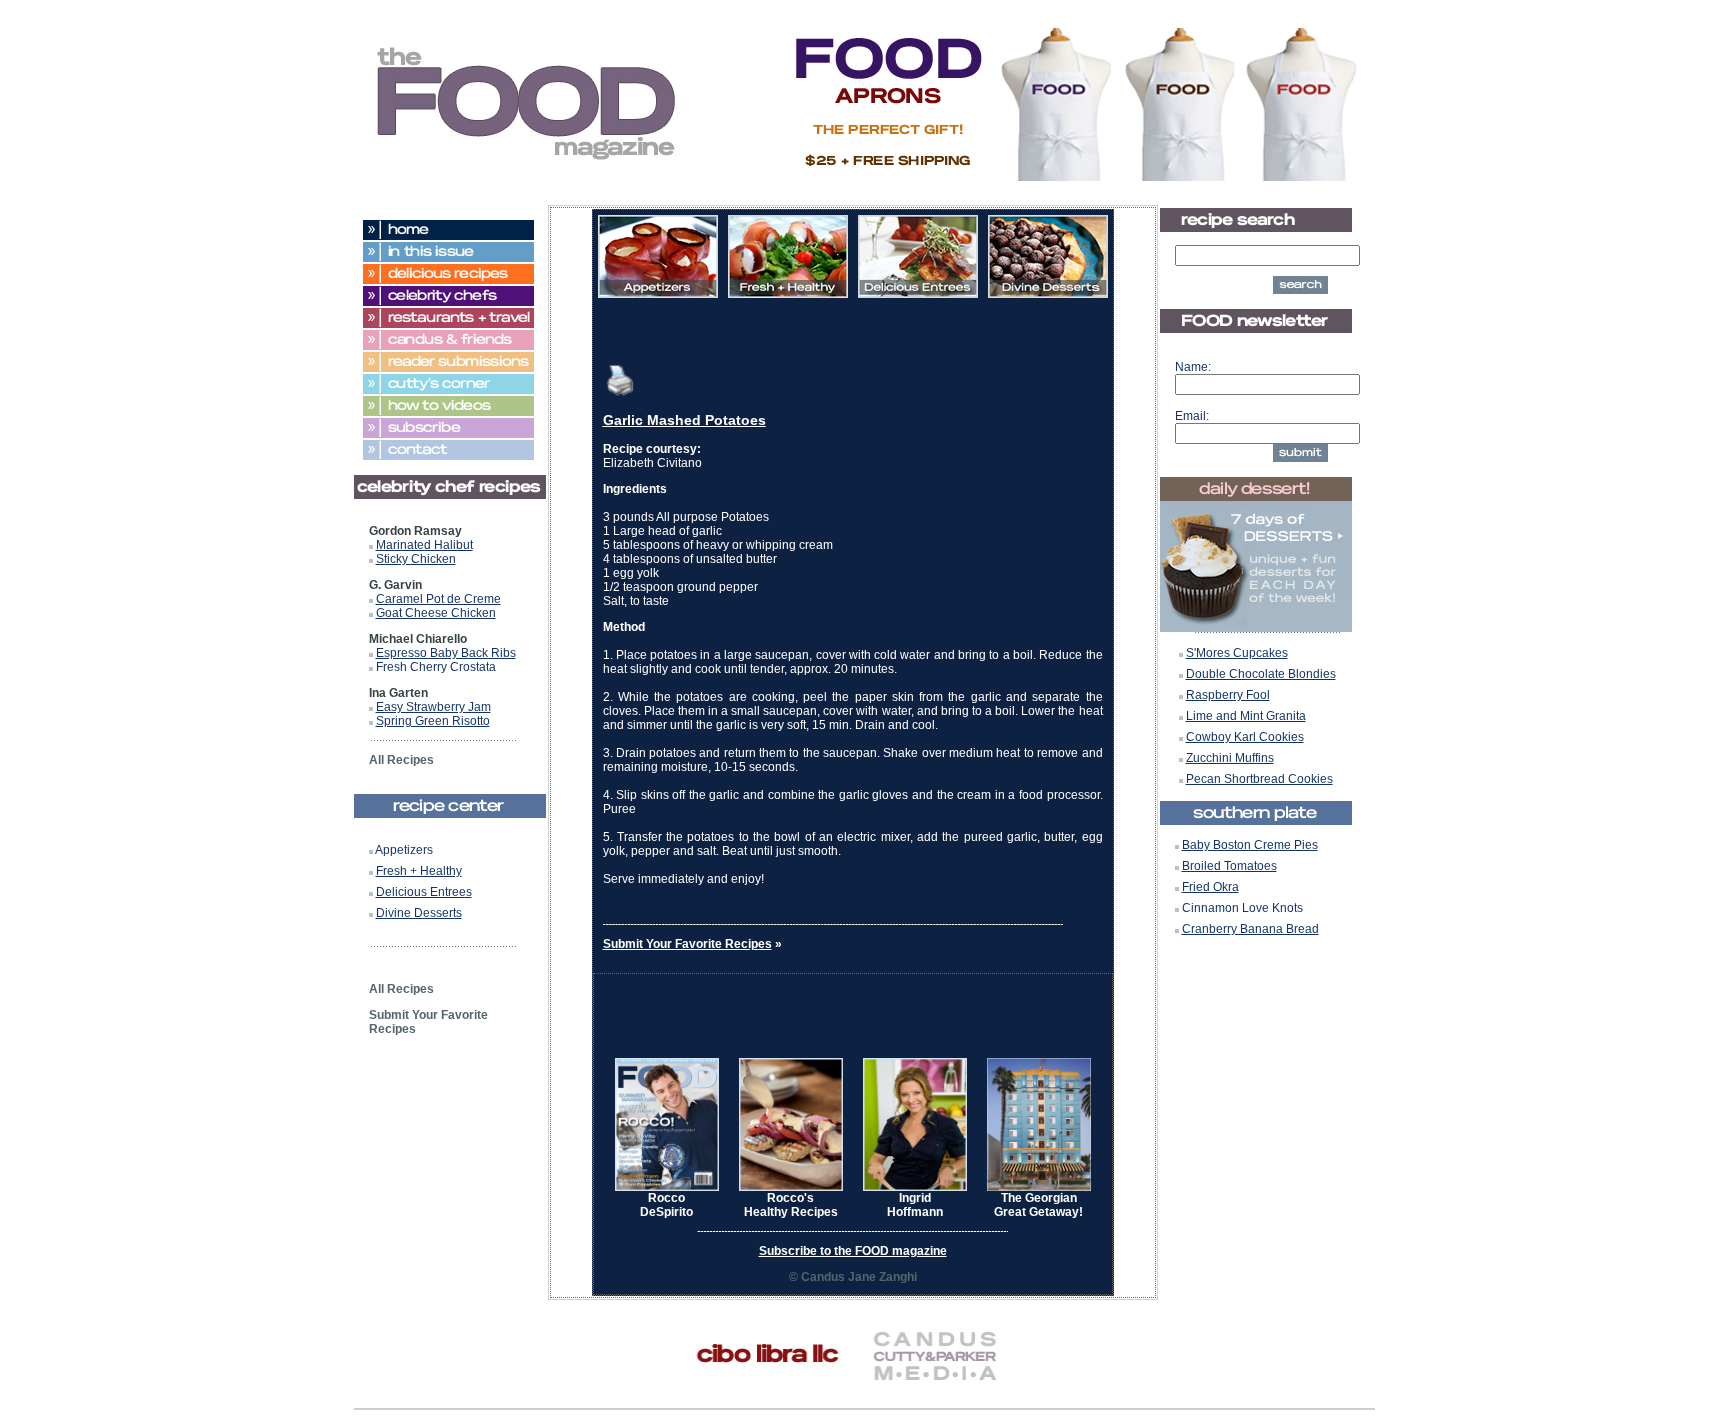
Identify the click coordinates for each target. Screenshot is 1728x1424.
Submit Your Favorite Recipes (687, 944)
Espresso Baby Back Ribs (446, 653)
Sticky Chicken (416, 559)
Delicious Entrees (424, 892)
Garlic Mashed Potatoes (684, 420)
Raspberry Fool (1228, 695)
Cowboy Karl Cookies (1245, 737)
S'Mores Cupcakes (1237, 653)
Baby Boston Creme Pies (1250, 845)
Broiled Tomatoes (1229, 866)
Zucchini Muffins (1230, 758)
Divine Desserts (419, 913)
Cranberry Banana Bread (1250, 929)
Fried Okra (1210, 887)
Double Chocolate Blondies (1261, 674)
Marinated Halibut (424, 545)
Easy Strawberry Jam (433, 707)
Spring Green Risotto (433, 721)
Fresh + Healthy (419, 871)
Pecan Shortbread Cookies (1259, 779)
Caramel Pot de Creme (438, 599)
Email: (1192, 416)
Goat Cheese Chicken (436, 613)
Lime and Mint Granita (1246, 716)
